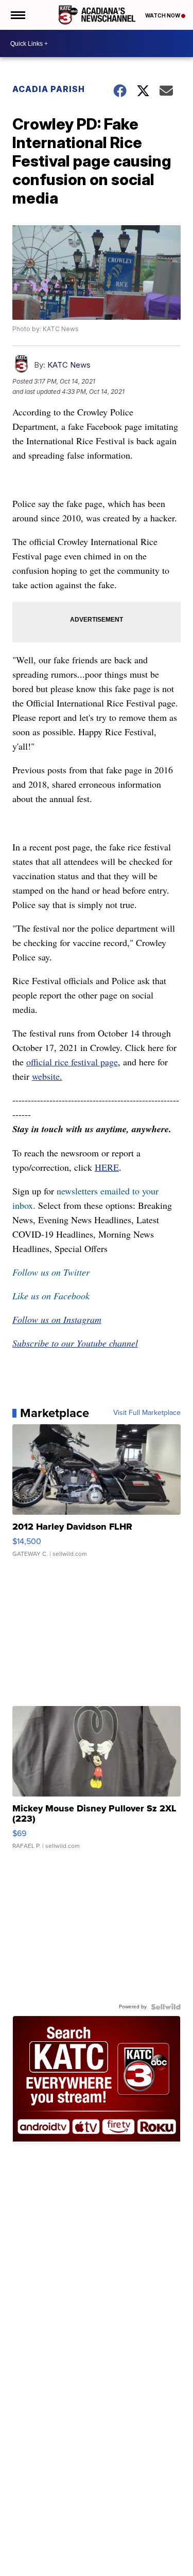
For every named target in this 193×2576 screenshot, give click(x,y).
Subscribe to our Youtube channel (75, 1343)
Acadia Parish (49, 89)
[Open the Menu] (17, 15)
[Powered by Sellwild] (166, 2007)
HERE (107, 1167)
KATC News (69, 365)
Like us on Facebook (51, 1296)
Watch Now (163, 15)
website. (47, 1076)
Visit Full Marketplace (147, 1413)
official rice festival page (72, 1062)
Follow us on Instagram (57, 1319)
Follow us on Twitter (51, 1272)
